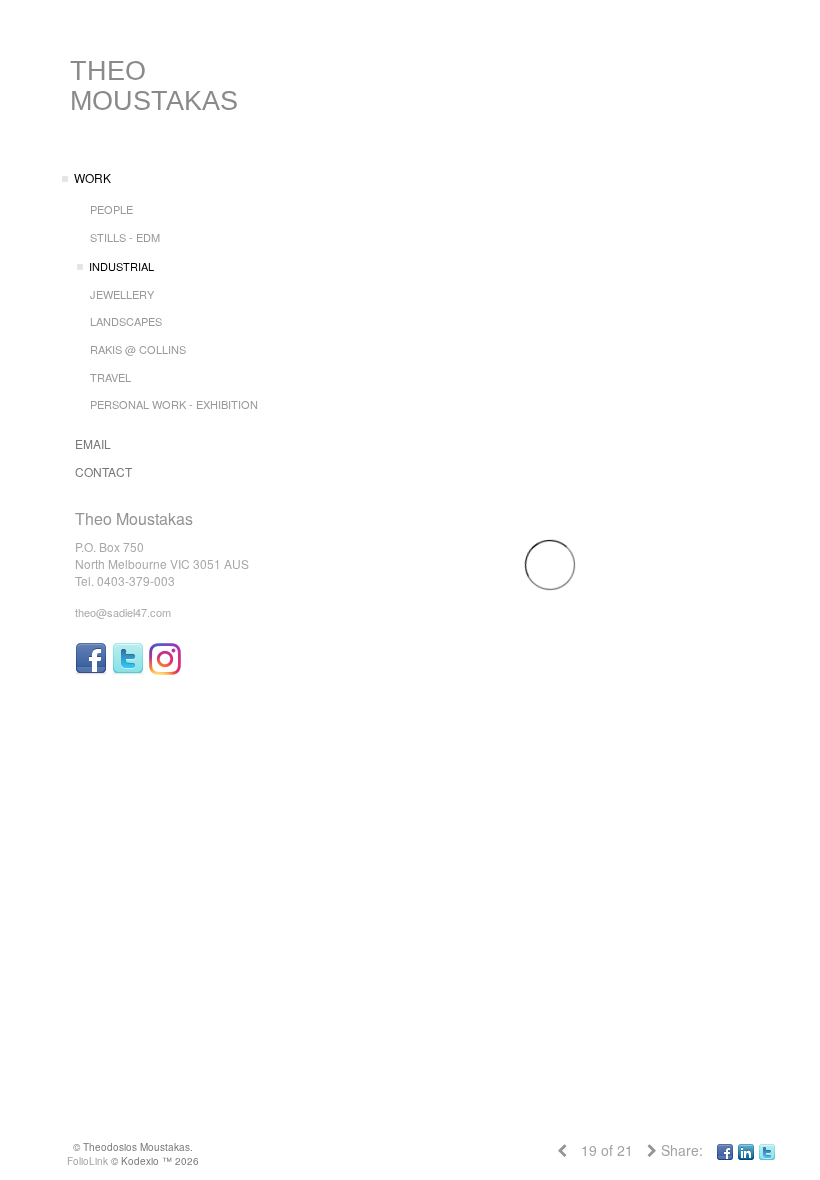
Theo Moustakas (154, 86)
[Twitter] (128, 659)
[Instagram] (165, 659)
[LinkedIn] (746, 1150)
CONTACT (103, 471)
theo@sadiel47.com (123, 612)
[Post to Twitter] (767, 1150)
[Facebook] (91, 659)
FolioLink (87, 1161)
